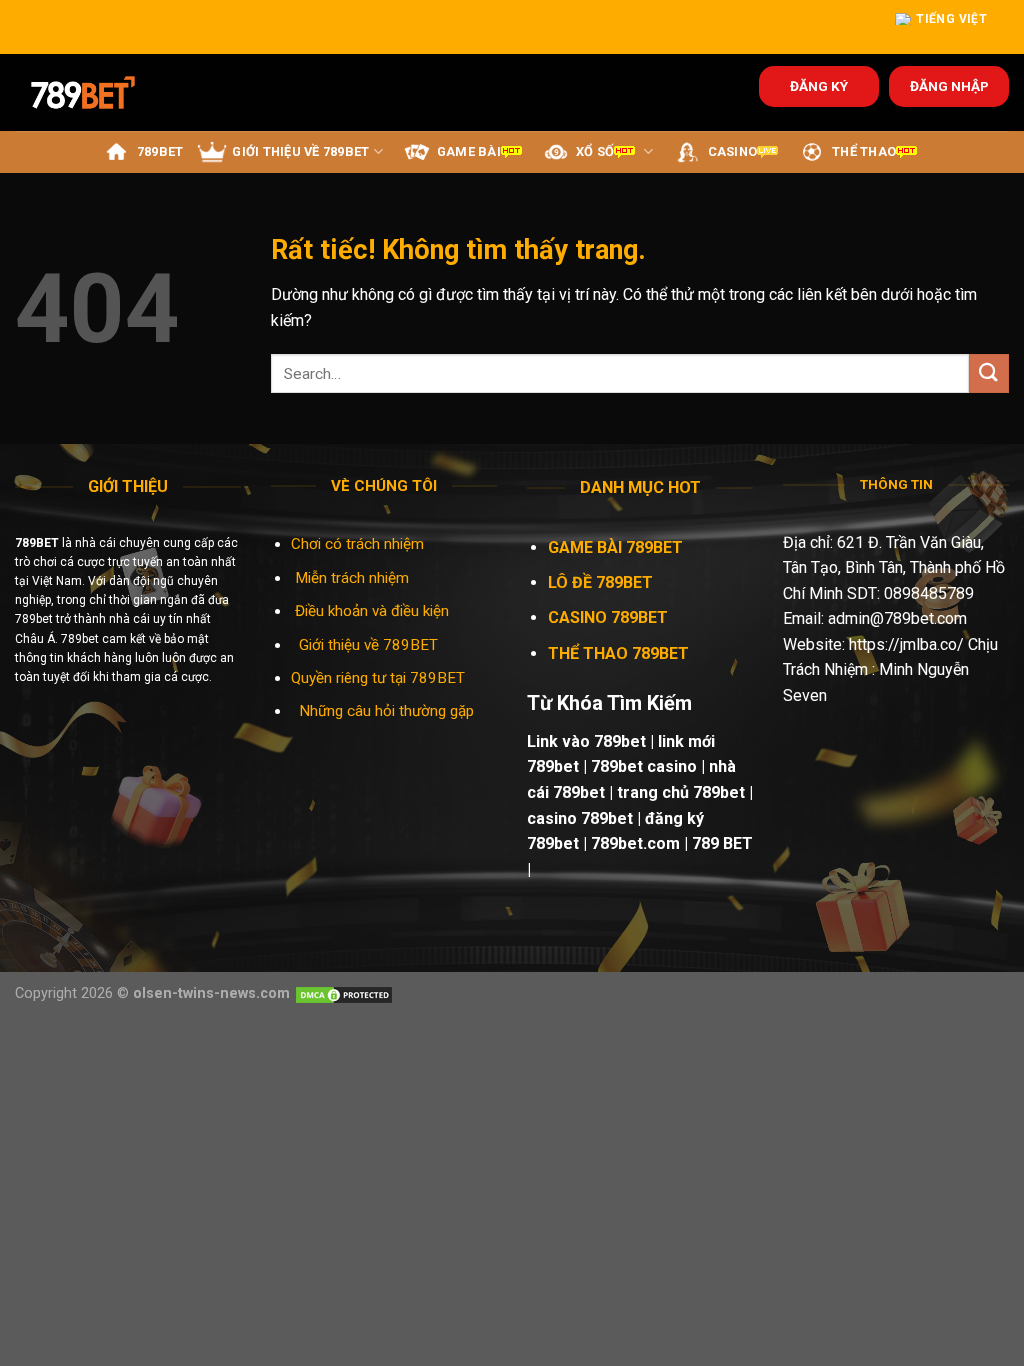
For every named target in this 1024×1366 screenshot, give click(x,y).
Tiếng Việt (951, 19)
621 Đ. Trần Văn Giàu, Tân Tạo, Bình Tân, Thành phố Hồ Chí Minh (894, 568)
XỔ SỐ (595, 151)
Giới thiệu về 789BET (368, 645)
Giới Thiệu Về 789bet (300, 151)
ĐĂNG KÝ (819, 86)
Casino (733, 151)
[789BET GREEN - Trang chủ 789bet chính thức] (96, 92)
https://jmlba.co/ (906, 644)
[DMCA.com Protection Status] (344, 993)
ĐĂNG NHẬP (949, 86)
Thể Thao (864, 151)
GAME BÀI (469, 151)
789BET (160, 151)
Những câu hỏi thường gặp (386, 711)
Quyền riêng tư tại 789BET (378, 678)
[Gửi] (989, 373)
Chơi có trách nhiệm (357, 544)
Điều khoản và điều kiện (372, 611)
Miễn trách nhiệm (354, 578)
